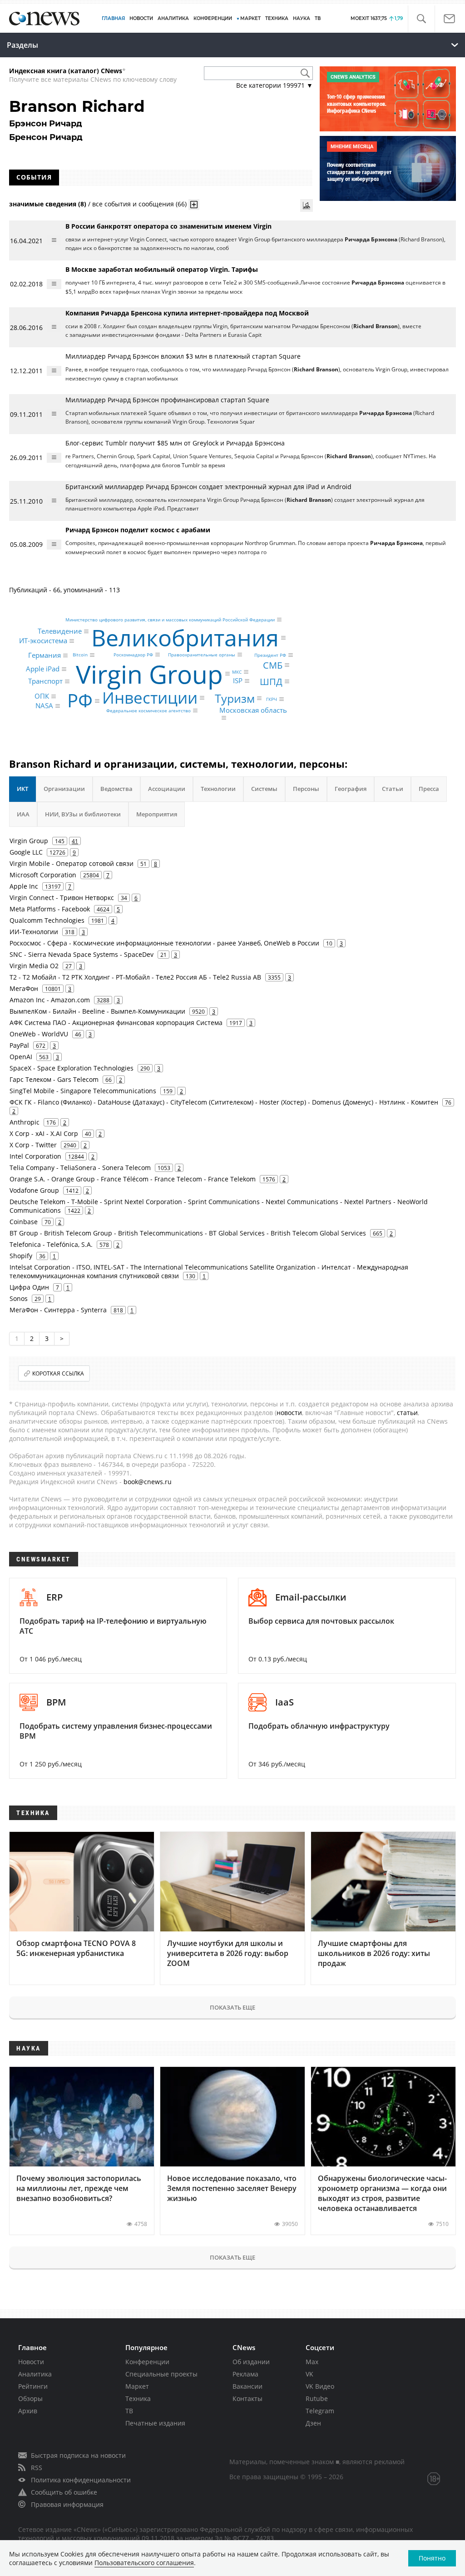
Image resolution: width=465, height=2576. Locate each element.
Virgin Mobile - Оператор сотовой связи (72, 863)
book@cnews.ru (148, 1482)
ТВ (318, 18)
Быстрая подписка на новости (78, 2455)
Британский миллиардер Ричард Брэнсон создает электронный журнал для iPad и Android (208, 487)
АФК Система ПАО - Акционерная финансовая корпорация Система (116, 1023)
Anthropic (25, 1122)
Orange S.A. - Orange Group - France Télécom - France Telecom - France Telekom (133, 1179)
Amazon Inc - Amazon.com (50, 1000)
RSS (37, 2468)
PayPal (19, 1045)
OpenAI (21, 1057)
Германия (45, 655)
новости (289, 1413)
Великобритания (185, 638)
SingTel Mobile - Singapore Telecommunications (83, 1091)
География (351, 789)
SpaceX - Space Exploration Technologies (72, 1068)
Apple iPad (43, 669)
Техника (138, 2398)
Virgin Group (149, 673)
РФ (80, 701)
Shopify (21, 1256)
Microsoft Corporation (43, 875)
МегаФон (24, 988)
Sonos (19, 1298)
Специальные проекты (161, 2374)
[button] (421, 19)
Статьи (393, 789)
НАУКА (302, 18)
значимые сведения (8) (48, 204)
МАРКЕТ (250, 18)
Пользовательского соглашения (144, 2563)
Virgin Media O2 (34, 966)
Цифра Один (29, 1287)
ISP (238, 681)
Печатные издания (155, 2423)
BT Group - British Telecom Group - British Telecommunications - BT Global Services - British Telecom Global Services (188, 1233)
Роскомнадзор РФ (133, 655)
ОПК (42, 696)
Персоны (306, 789)
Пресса (429, 789)
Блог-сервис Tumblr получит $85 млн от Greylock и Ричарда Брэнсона (175, 443)
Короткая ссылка (58, 1373)
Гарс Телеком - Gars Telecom (54, 1079)
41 (75, 841)
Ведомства (116, 789)
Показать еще (232, 2007)
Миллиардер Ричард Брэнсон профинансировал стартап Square (167, 400)
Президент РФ (270, 655)
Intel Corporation (35, 1156)
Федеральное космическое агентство (148, 710)
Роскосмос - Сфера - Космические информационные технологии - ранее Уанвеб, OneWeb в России (164, 943)
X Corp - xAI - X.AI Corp (44, 1133)
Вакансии (247, 2386)
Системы (264, 789)
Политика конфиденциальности (81, 2480)
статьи (407, 1413)
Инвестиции (150, 698)
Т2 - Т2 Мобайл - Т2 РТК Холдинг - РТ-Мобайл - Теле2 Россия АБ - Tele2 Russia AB (135, 977)
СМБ (273, 665)
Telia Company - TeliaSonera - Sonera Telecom (80, 1168)
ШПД (271, 681)
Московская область (253, 710)
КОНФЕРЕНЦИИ (213, 18)
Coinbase (24, 1222)
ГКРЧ (272, 699)
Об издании (251, 2362)
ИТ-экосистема (43, 641)
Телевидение (60, 631)
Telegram (320, 2411)
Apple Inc (24, 886)
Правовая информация (67, 2504)
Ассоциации (167, 789)
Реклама (245, 2374)
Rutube (317, 2398)
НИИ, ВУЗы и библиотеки (83, 814)
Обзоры (30, 2398)
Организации (64, 789)
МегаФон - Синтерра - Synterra (58, 1310)
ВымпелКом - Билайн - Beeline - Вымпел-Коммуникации (97, 1011)
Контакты (247, 2398)
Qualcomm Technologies (47, 920)
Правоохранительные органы (202, 655)
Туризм (235, 698)
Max (312, 2362)
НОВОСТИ (141, 18)
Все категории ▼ (275, 85)
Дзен (313, 2423)
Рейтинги (33, 2386)
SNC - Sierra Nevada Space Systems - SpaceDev (82, 954)
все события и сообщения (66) (139, 204)
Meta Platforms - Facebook (50, 909)
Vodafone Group (34, 1190)
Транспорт (45, 681)
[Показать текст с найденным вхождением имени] (194, 205)
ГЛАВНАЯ (113, 18)
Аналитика (173, 18)
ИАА (23, 814)
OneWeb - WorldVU (39, 1034)
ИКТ (22, 789)
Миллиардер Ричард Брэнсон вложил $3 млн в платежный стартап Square (183, 356)
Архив (28, 2411)
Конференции (147, 2362)
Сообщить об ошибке (64, 2492)
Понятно (432, 2558)
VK (309, 2374)
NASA (44, 705)
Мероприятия (157, 814)
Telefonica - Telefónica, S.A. (51, 1244)
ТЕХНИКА (277, 18)
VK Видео (320, 2386)
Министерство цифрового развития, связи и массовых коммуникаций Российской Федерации (170, 620)
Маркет (137, 2386)
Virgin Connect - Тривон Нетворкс (62, 898)
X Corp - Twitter (33, 1145)
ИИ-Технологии (34, 932)
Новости (31, 2362)
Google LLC (26, 852)
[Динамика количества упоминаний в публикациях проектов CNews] (307, 205)
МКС (237, 672)
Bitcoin (80, 655)
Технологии (218, 789)
